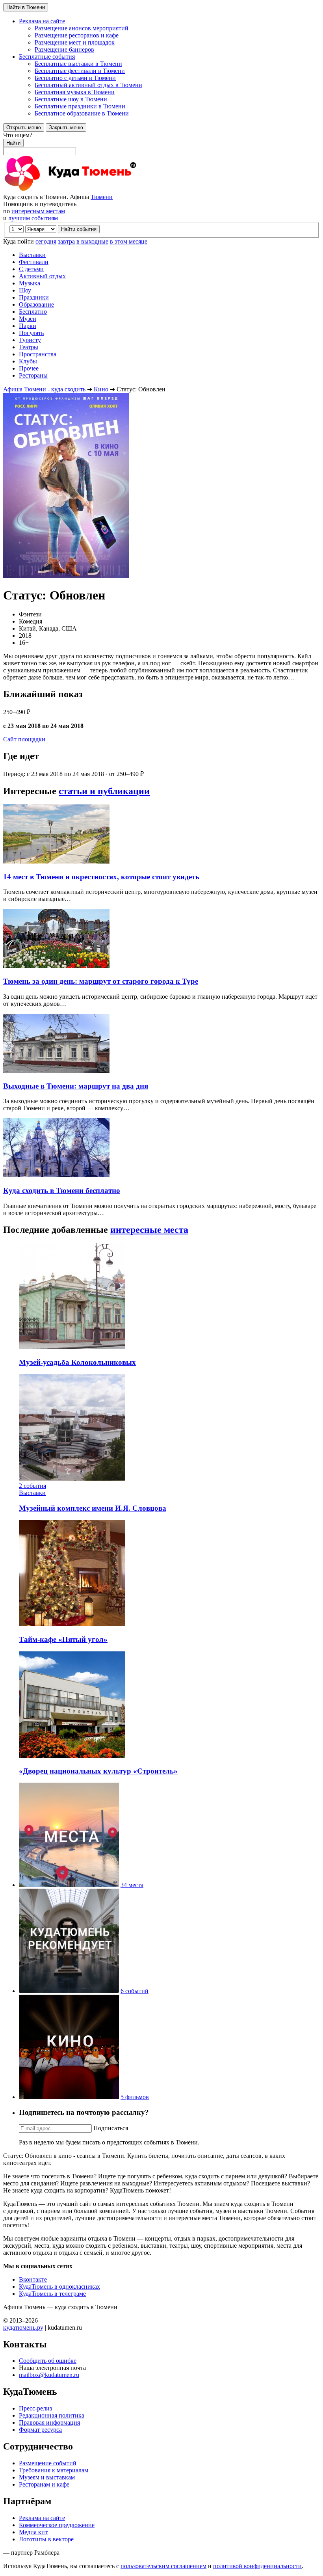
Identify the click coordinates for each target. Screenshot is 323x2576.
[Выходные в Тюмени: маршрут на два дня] (56, 1071)
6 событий (135, 1991)
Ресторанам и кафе (44, 2484)
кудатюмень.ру (23, 2328)
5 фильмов (135, 2097)
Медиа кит (33, 2532)
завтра (66, 241)
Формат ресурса (40, 2430)
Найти (13, 143)
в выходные (92, 241)
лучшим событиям (33, 218)
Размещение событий (48, 2463)
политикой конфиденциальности (257, 2566)
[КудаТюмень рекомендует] (69, 1991)
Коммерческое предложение (57, 2525)
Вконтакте (33, 2279)
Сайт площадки (24, 739)
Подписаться (111, 2128)
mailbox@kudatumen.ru (49, 2375)
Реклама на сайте (42, 2518)
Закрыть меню (66, 127)
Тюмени (102, 197)
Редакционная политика (52, 2415)
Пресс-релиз (35, 2408)
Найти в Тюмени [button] (26, 7)
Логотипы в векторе (46, 2539)
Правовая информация (49, 2422)
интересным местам (38, 211)
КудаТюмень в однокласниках (59, 2287)
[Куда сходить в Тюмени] (90, 190)
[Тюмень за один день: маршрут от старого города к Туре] (56, 966)
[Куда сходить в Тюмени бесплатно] (56, 1175)
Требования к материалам (54, 2470)
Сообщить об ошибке (48, 2361)
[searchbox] (161, 143)
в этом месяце (129, 241)
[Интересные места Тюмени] (69, 1885)
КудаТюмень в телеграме (52, 2294)
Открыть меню (24, 127)
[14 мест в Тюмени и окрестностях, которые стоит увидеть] (56, 861)
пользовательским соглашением (163, 2566)
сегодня (46, 241)
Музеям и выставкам (47, 2477)
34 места (132, 1885)
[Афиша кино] (69, 2097)
